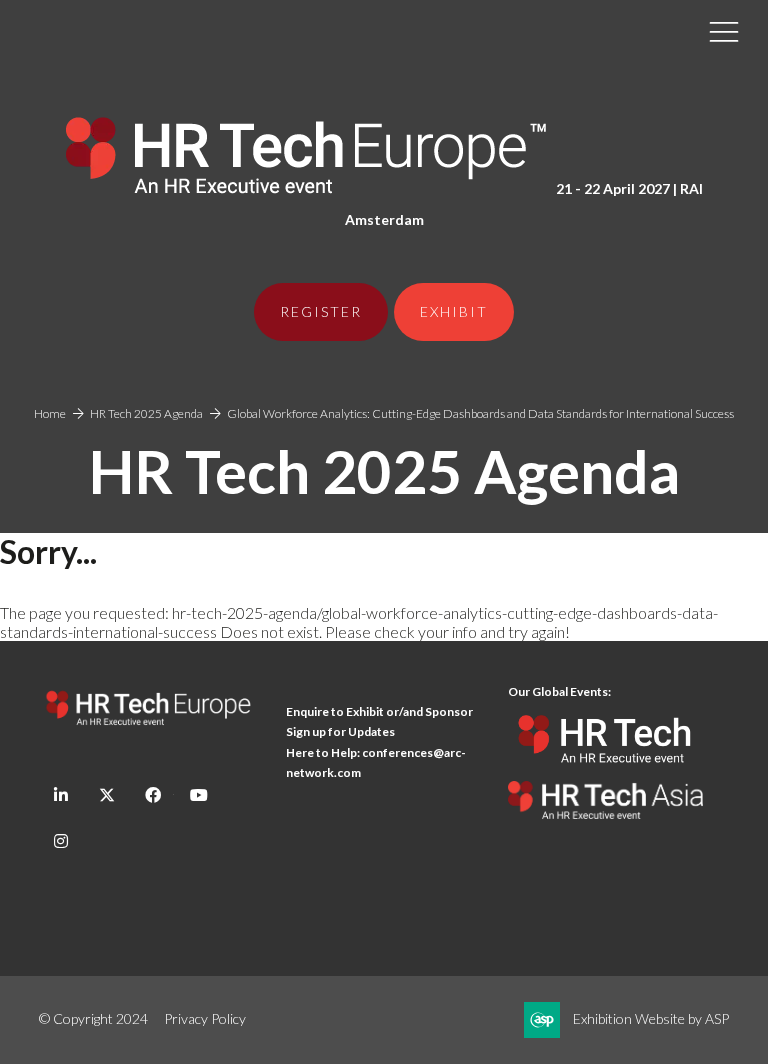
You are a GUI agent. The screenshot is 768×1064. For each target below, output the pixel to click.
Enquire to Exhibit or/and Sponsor (380, 711)
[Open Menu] (724, 31)
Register (321, 311)
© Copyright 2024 (93, 1018)
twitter (106, 795)
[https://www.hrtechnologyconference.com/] (605, 771)
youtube (198, 795)
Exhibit (454, 311)
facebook (152, 795)
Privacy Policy (205, 1018)
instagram (60, 841)
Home (50, 413)
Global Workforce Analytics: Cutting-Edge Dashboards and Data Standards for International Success (480, 413)
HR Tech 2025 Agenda (146, 413)
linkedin (60, 795)
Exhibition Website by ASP (651, 1018)
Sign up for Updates (340, 731)
